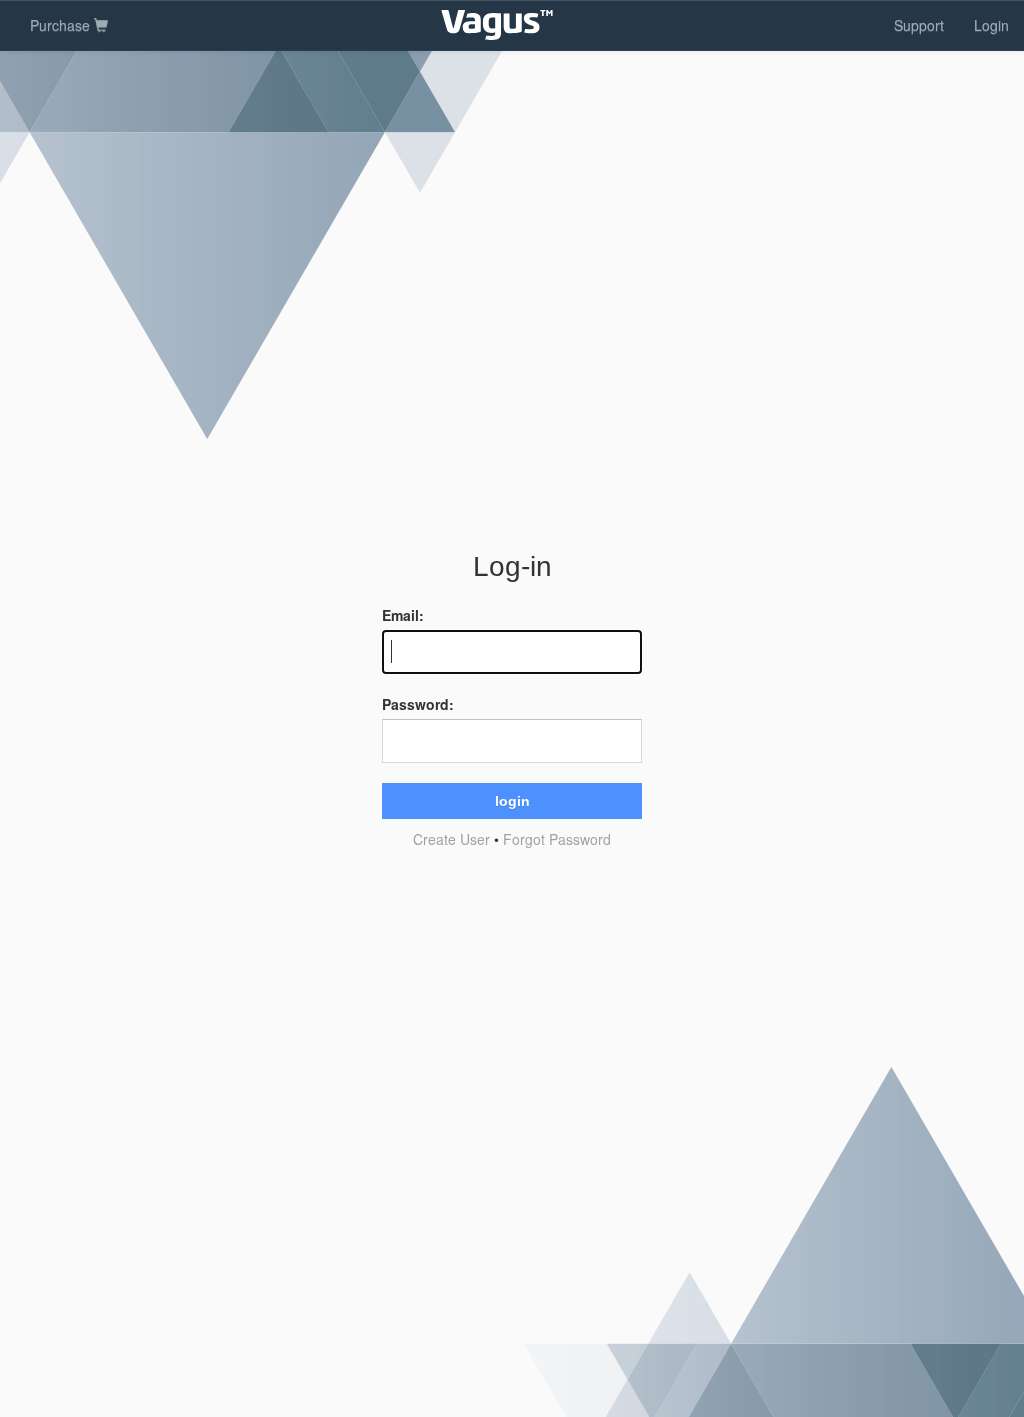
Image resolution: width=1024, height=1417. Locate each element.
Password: (418, 704)
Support (919, 25)
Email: (403, 615)
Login (991, 25)
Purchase (62, 25)
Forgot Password (557, 839)
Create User (451, 839)
